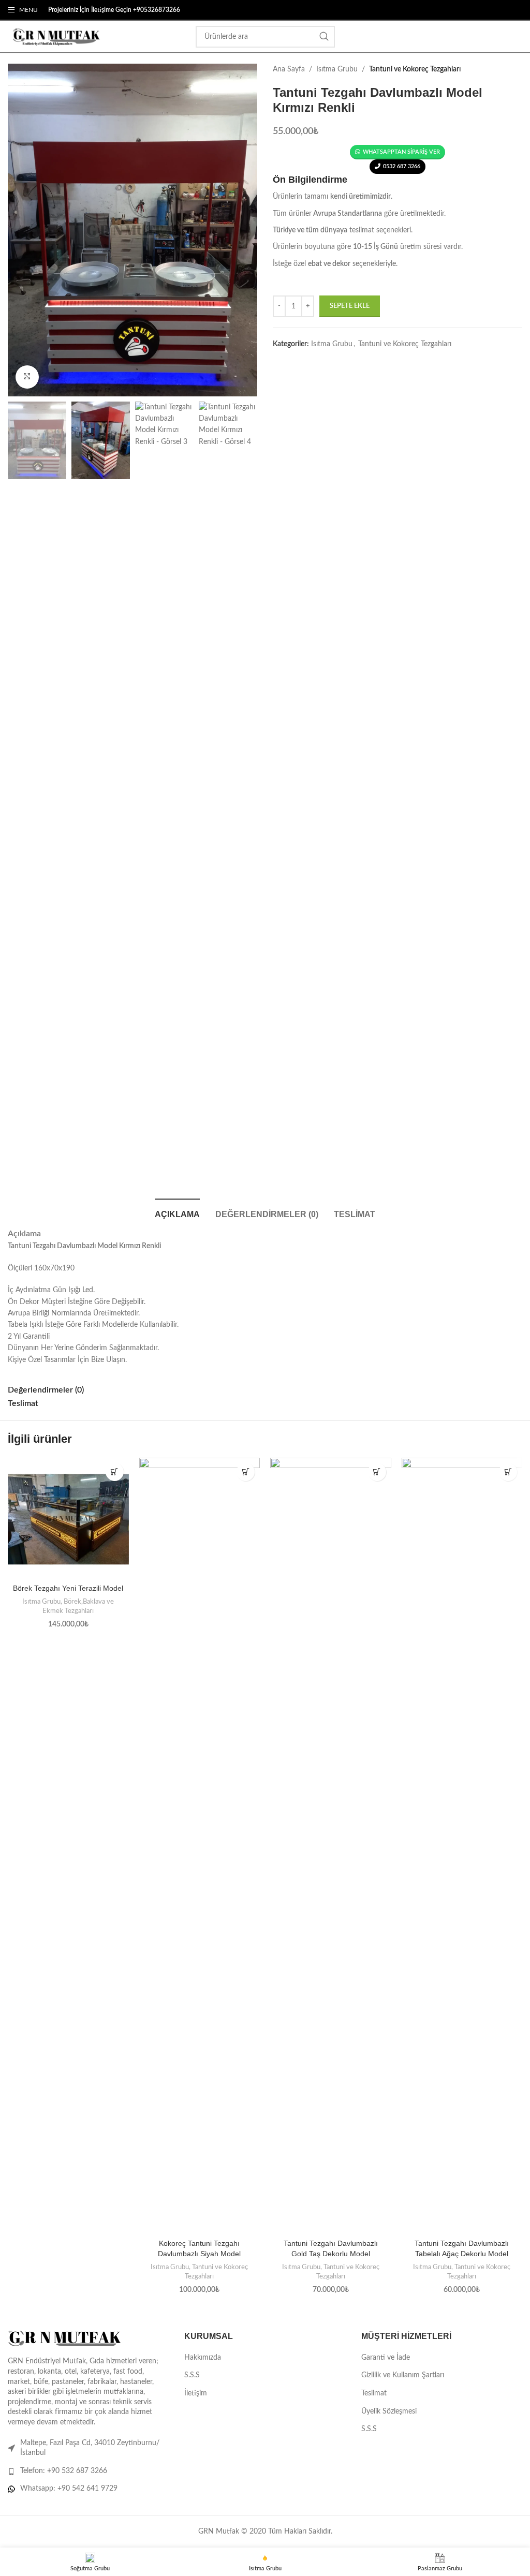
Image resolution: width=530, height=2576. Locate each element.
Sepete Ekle (350, 306)
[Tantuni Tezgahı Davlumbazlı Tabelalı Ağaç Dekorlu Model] (462, 1846)
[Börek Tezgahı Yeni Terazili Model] (68, 1518)
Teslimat (374, 2393)
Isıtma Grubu (337, 69)
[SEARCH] (324, 37)
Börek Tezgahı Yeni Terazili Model (68, 1588)
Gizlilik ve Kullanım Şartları (403, 2375)
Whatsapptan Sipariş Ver (401, 152)
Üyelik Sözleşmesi (389, 2411)
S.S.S (192, 2375)
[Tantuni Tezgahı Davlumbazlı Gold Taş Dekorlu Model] (331, 1846)
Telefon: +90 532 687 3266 (64, 2471)
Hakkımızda (203, 2358)
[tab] (177, 1213)
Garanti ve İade (386, 2358)
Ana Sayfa (289, 69)
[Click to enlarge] (27, 377)
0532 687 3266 (402, 166)
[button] (115, 1472)
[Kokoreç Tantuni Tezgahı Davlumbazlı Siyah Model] (200, 1846)
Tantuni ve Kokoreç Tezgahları (415, 69)
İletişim (196, 2393)
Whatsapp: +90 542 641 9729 (69, 2489)
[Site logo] (54, 37)
